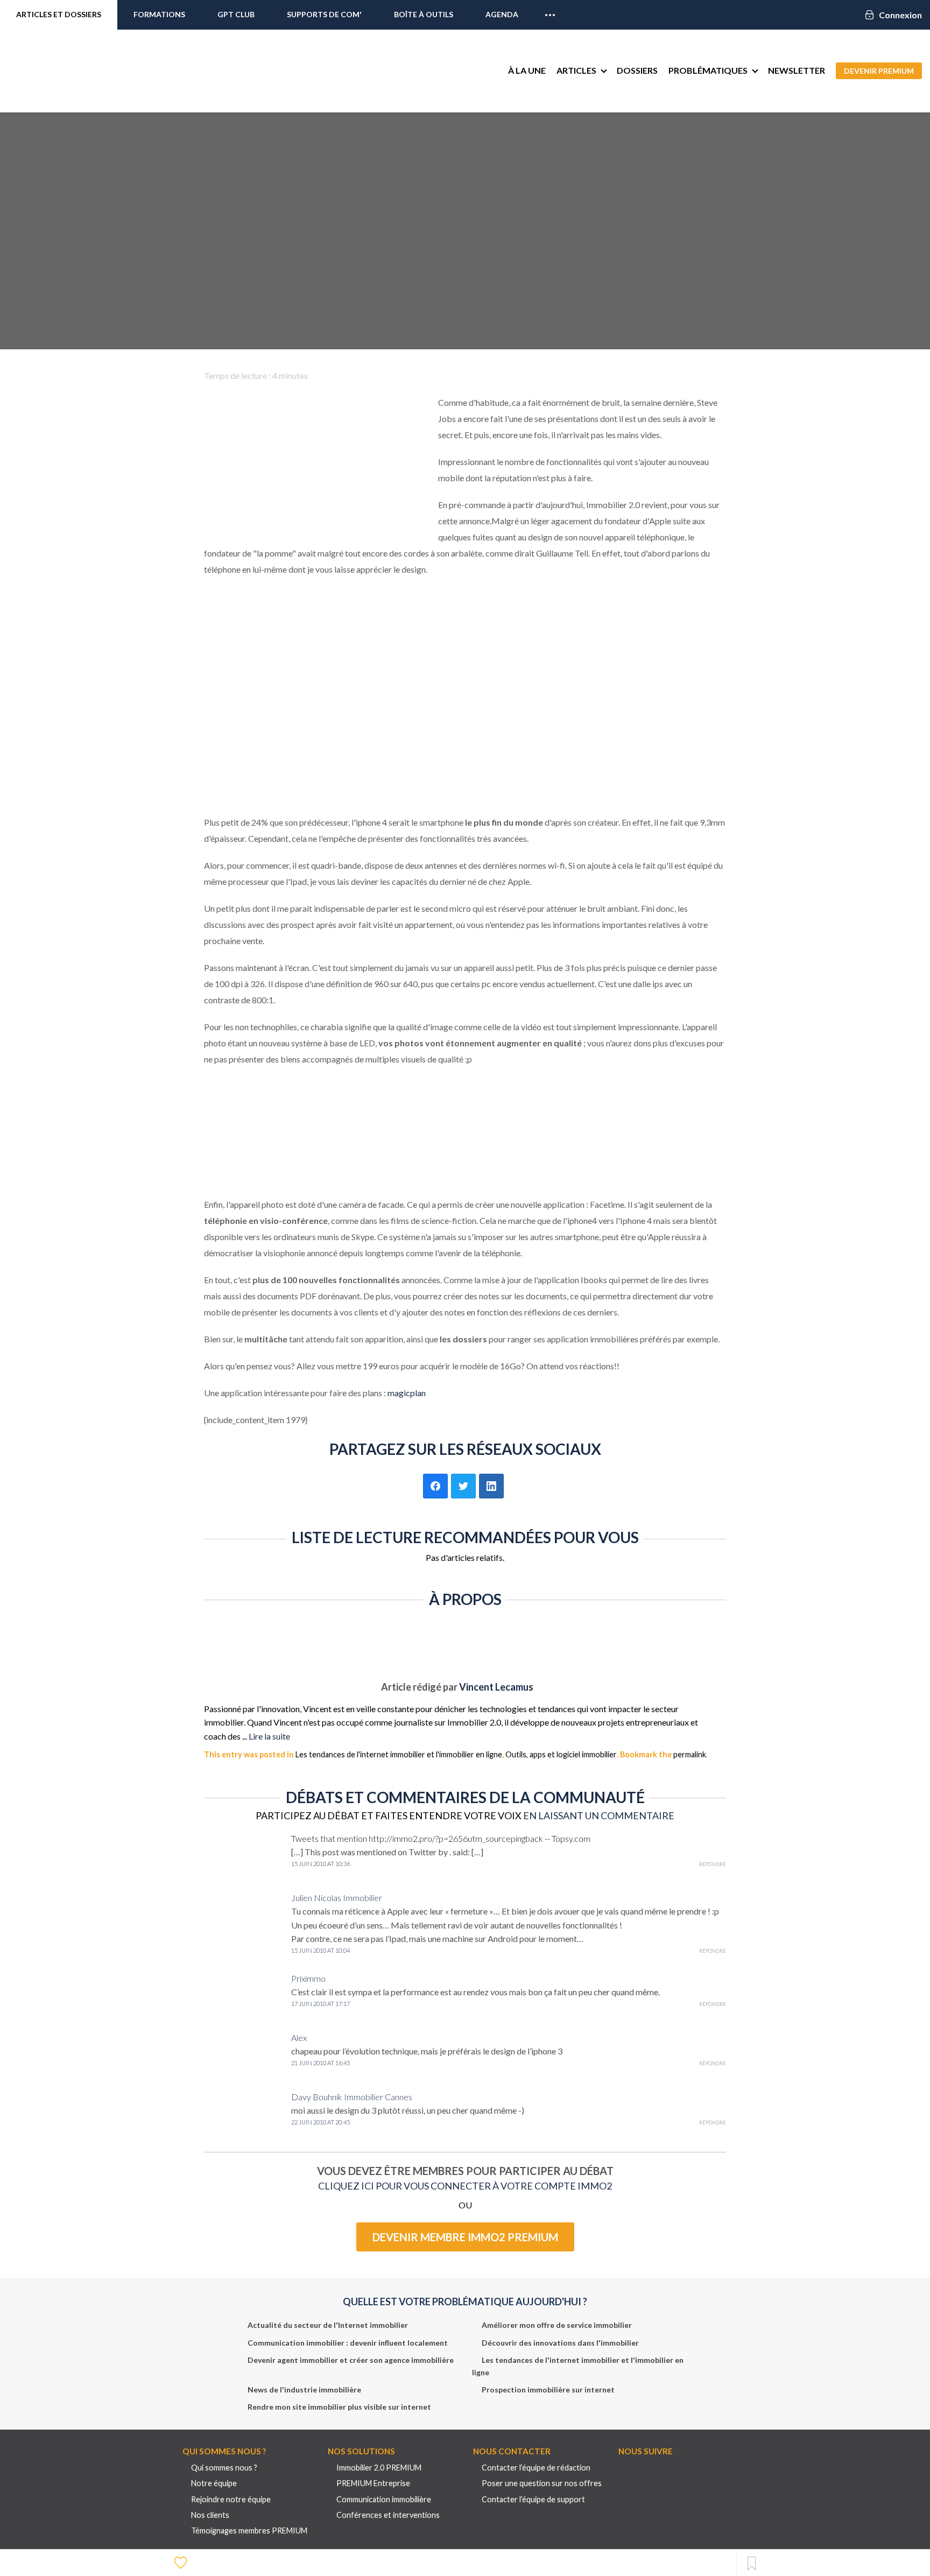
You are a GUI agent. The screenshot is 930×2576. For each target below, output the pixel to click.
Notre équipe (214, 2483)
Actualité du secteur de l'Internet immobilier (328, 2325)
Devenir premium (879, 71)
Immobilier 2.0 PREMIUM (379, 2468)
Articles (576, 70)
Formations (159, 14)
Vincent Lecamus (496, 1687)
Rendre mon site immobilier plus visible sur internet (339, 2407)
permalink (690, 1754)
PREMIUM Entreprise (373, 2483)
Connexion (900, 15)
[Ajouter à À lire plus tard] (752, 2564)
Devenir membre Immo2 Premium (465, 2237)
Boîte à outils (424, 14)
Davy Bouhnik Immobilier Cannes (352, 2097)
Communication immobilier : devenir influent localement (348, 2343)
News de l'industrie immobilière (304, 2390)
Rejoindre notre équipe (231, 2499)
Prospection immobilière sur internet (548, 2390)
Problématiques (708, 70)
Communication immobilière (384, 2499)
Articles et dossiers (59, 14)
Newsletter (797, 70)
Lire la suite (269, 1736)
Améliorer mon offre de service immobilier (557, 2325)
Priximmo (308, 1978)
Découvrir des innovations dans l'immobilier (560, 2343)
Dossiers (637, 70)
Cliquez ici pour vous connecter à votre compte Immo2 (465, 2186)
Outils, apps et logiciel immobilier (561, 1754)
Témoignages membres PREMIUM (249, 2531)
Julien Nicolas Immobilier (337, 1898)
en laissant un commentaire (599, 1815)
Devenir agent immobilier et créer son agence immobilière (351, 2360)
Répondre (713, 1864)
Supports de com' (324, 14)
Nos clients (210, 2515)
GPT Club (236, 14)
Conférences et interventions (388, 2515)
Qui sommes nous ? (224, 2468)
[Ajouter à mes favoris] (182, 2562)
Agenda (502, 14)
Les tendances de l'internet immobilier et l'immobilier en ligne (399, 1754)
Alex (299, 2037)
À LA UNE (527, 70)
